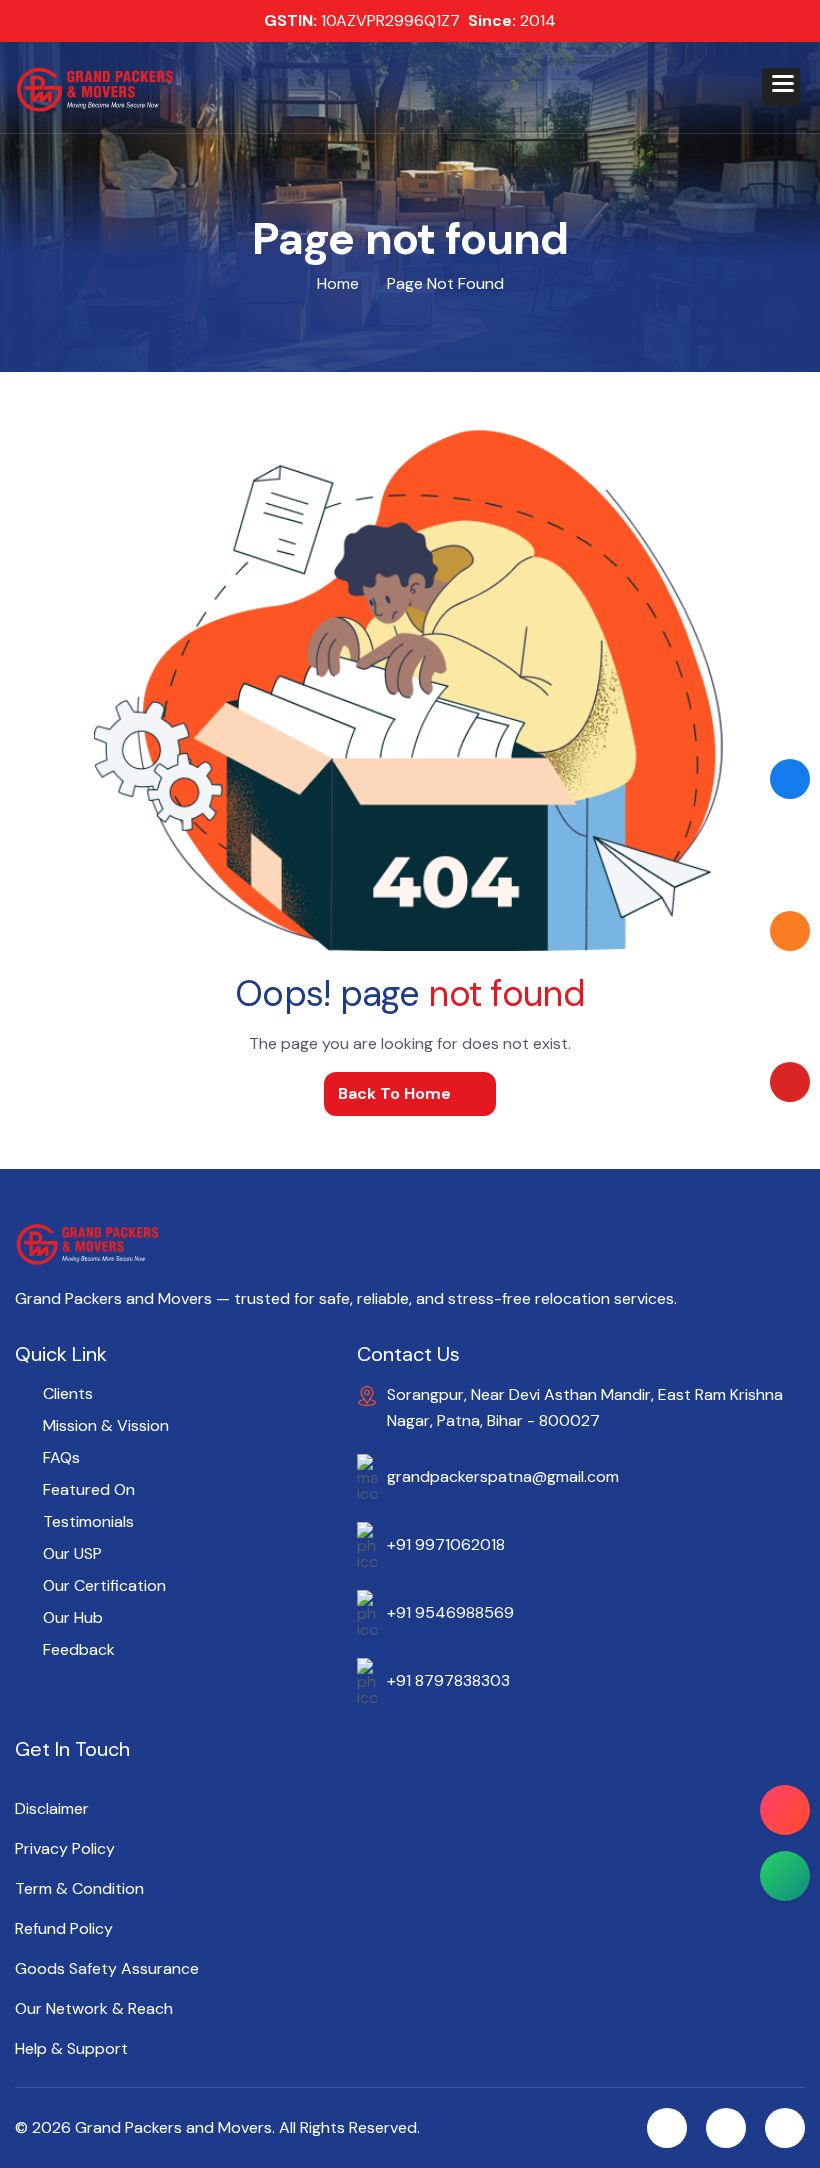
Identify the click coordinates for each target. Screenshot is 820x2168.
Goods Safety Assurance (107, 1969)
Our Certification (104, 1585)
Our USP (72, 1553)
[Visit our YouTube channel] (790, 1082)
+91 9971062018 (446, 1544)
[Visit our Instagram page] (790, 931)
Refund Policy (64, 1929)
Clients (68, 1393)
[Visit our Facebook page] (790, 779)
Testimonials (88, 1521)
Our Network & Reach (94, 2009)
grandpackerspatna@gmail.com (503, 1476)
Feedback (79, 1649)
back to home (394, 1093)
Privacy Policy (65, 1849)
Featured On (89, 1489)
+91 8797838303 (448, 1680)
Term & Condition (79, 1889)
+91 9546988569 (450, 1612)
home (338, 283)
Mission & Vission (106, 1425)
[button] (781, 87)
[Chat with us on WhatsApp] (785, 1876)
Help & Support (71, 2049)
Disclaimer (52, 1809)
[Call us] (785, 1810)
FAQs (61, 1457)
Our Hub (73, 1617)
